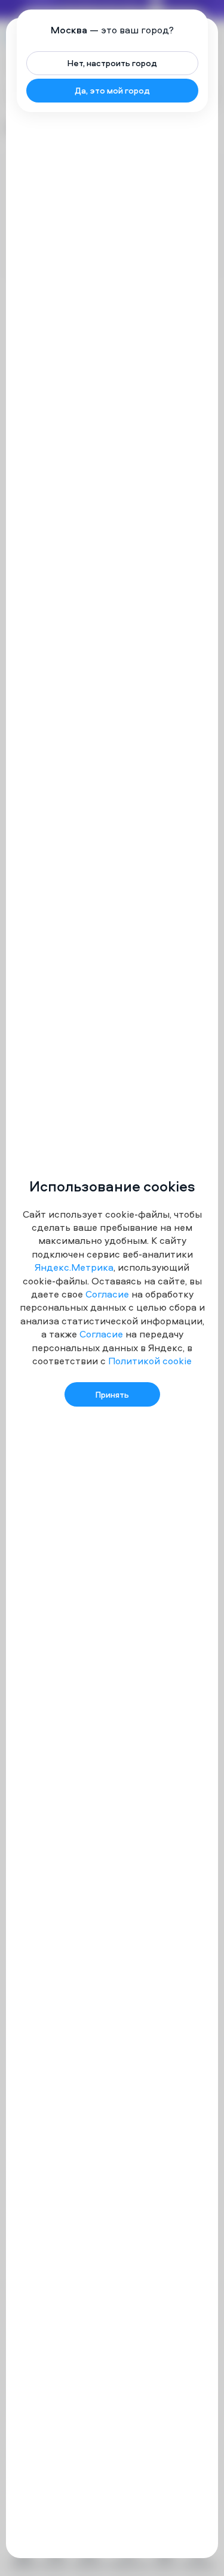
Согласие (107, 1294)
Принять (112, 1394)
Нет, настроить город (112, 63)
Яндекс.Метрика (74, 1267)
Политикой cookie (150, 1361)
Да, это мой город (112, 90)
